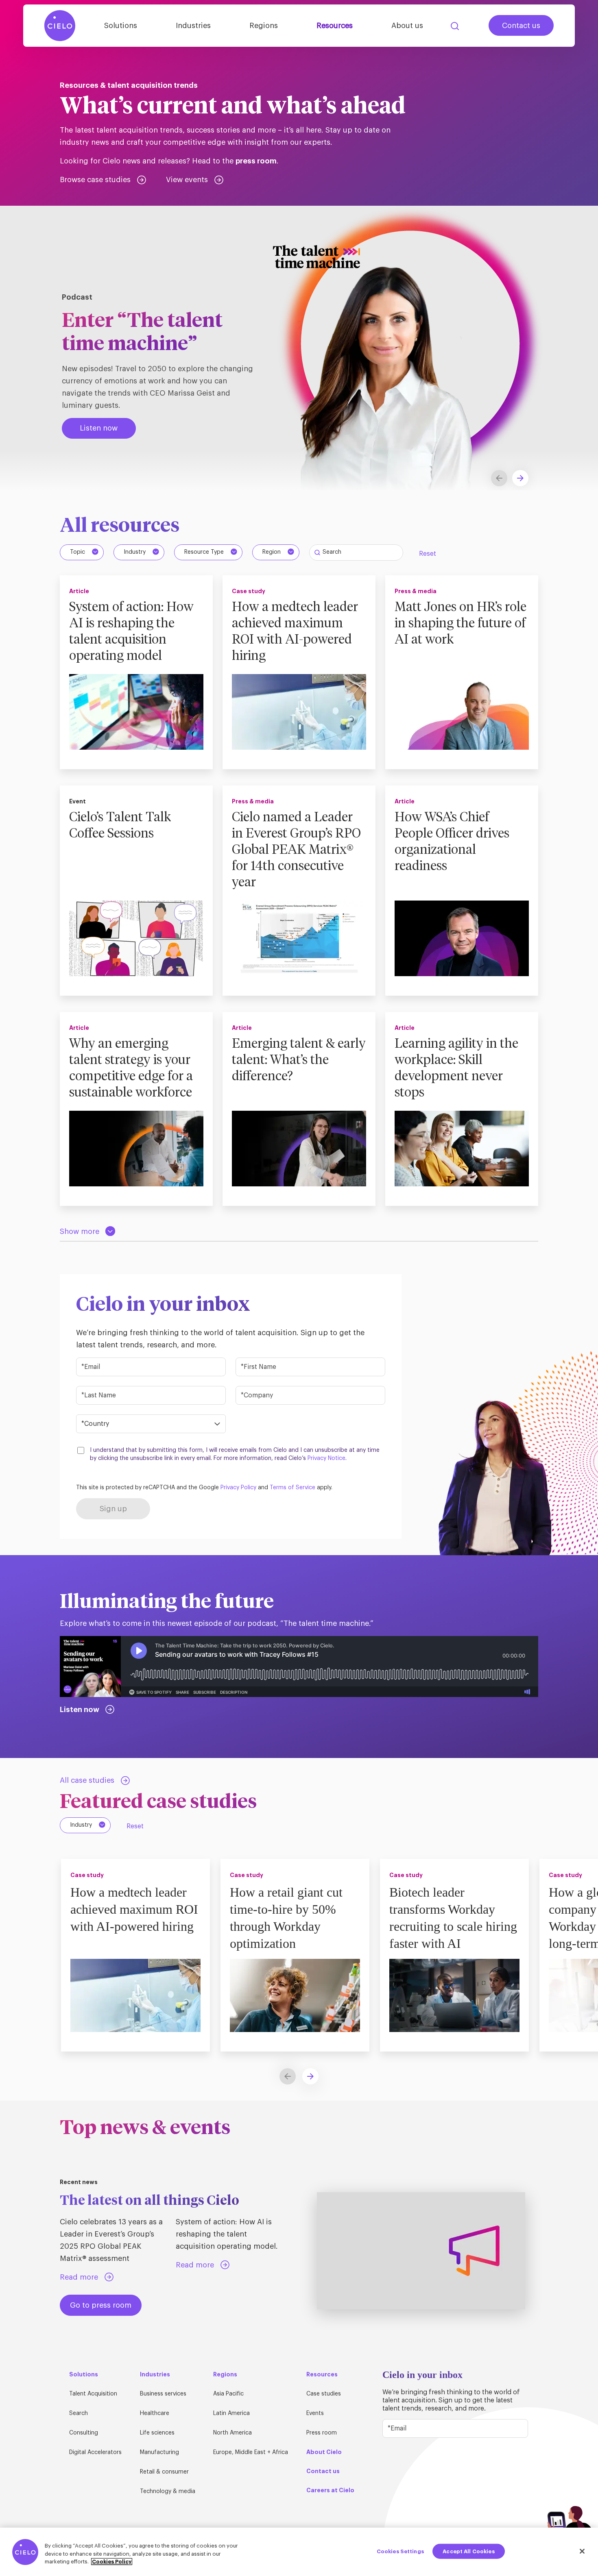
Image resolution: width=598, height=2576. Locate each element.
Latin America (231, 2413)
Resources (335, 26)
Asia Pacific (228, 2394)
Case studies (324, 2394)
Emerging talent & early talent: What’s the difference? (299, 1060)
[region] (299, 2552)
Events (315, 2413)
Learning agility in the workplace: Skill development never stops (456, 1068)
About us (407, 26)
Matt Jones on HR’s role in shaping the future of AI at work (461, 624)
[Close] (582, 2551)
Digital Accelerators (95, 2452)
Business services (163, 2394)
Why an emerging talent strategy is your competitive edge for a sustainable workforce (131, 1068)
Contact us (521, 26)
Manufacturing (159, 2452)
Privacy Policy (238, 1488)
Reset (428, 554)
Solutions (121, 26)
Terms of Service (292, 1488)
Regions (264, 26)
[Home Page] (60, 26)
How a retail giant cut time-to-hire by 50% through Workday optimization (286, 1918)
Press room (322, 2433)
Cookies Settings (400, 2551)
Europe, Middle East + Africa (251, 2452)
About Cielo (324, 2452)
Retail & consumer (164, 2472)
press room (256, 161)
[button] (520, 478)
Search (455, 26)
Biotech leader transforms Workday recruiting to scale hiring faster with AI (453, 1918)
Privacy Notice (326, 1458)
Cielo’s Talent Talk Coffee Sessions (120, 826)
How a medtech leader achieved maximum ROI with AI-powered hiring (295, 632)
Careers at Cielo (330, 2490)
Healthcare (155, 2413)
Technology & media (168, 2491)
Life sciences (157, 2433)
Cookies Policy (112, 2562)
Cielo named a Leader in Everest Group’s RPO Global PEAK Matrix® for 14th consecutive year (296, 850)
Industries (193, 26)
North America (232, 2433)
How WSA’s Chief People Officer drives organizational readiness (452, 842)
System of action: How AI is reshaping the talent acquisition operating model (131, 632)
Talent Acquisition (93, 2394)
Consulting (84, 2433)
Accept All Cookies (468, 2551)
